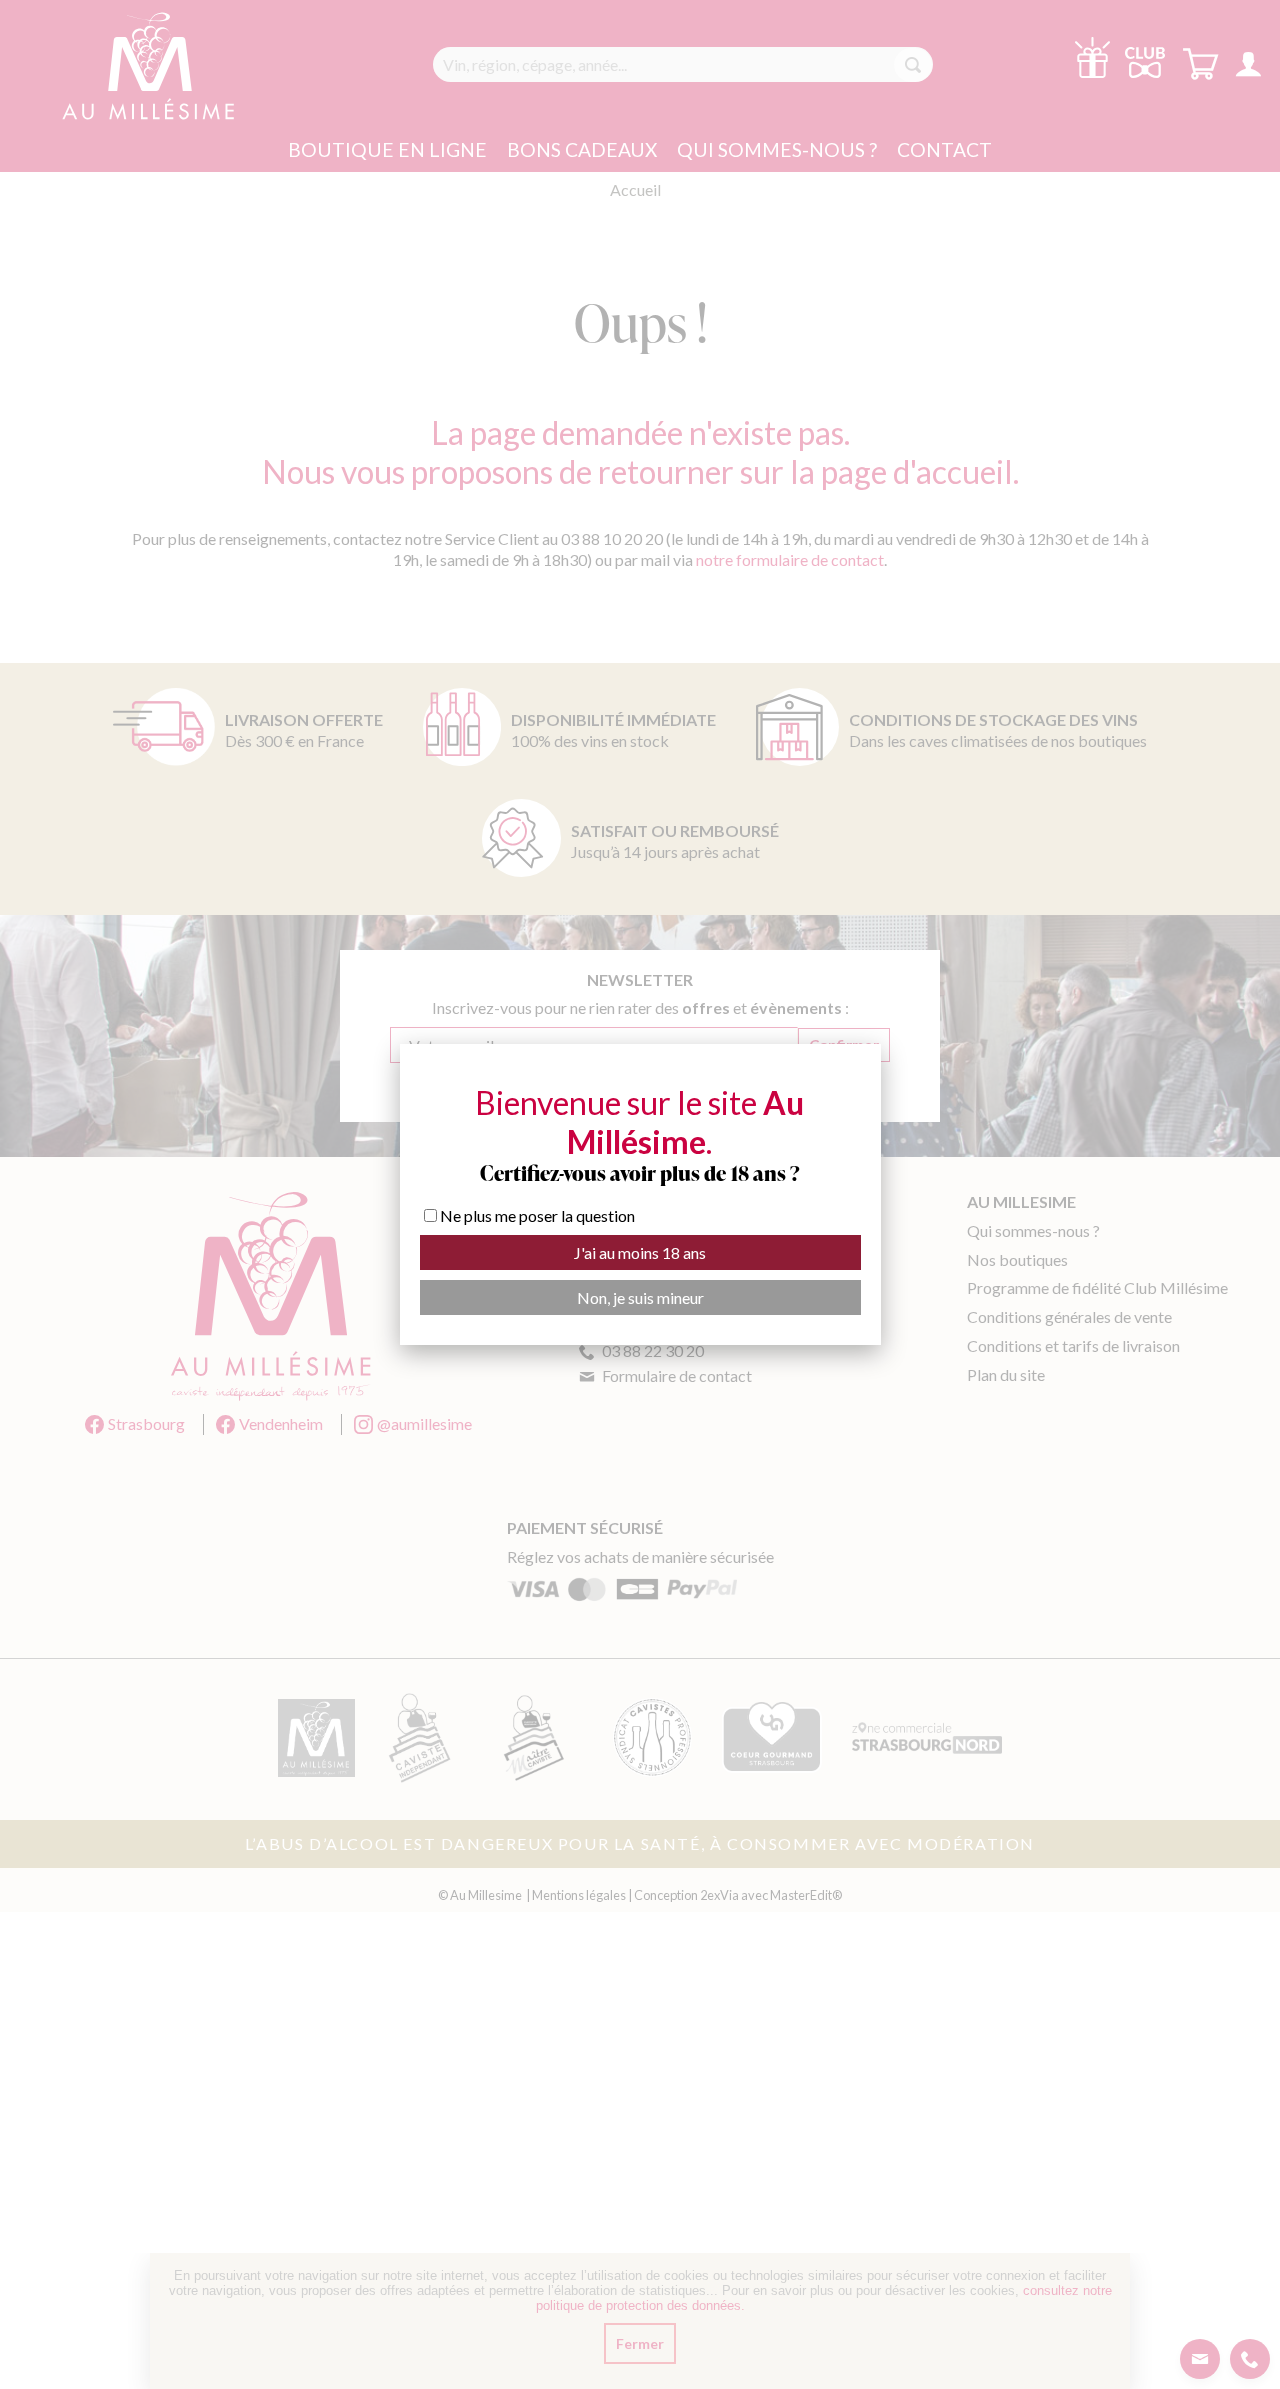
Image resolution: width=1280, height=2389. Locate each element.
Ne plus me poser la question (537, 1215)
